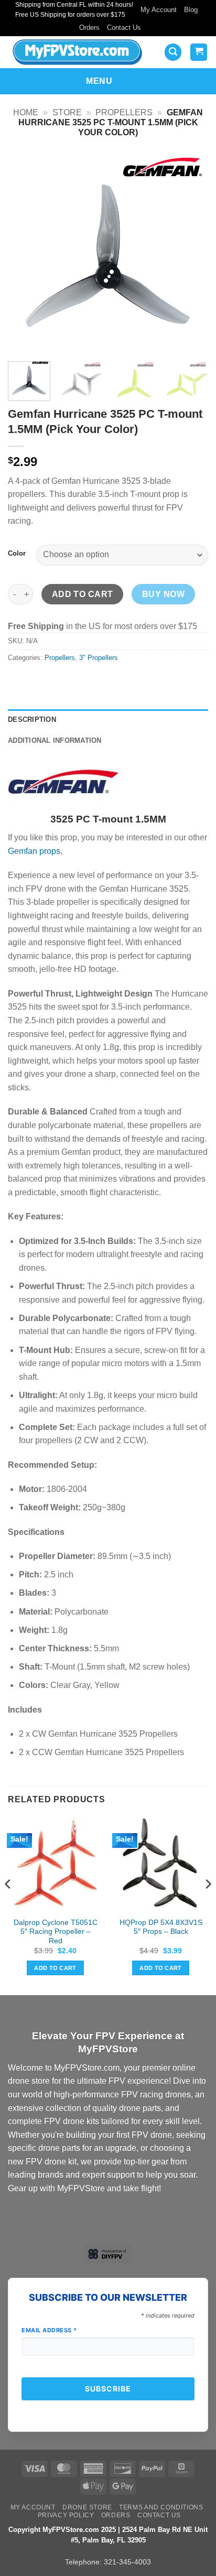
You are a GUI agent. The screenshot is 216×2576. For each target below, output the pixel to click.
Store (67, 112)
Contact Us (124, 28)
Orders (89, 28)
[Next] (191, 253)
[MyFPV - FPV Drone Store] (80, 52)
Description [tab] (32, 719)
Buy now (163, 594)
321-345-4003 (127, 2562)
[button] (173, 52)
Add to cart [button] (55, 1968)
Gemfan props (34, 851)
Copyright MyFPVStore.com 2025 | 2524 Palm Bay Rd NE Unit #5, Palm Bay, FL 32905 (108, 2535)
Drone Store (87, 2507)
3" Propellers (99, 658)
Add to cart (83, 594)
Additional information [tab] (55, 740)
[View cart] (199, 52)
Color (17, 554)
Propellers (124, 112)
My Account (159, 10)
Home (26, 112)
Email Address (49, 2330)
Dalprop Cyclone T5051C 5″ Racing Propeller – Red (56, 1932)
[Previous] (25, 253)
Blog (191, 10)
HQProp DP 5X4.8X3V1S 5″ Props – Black (161, 1927)
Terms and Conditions (161, 2507)
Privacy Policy (66, 2515)
